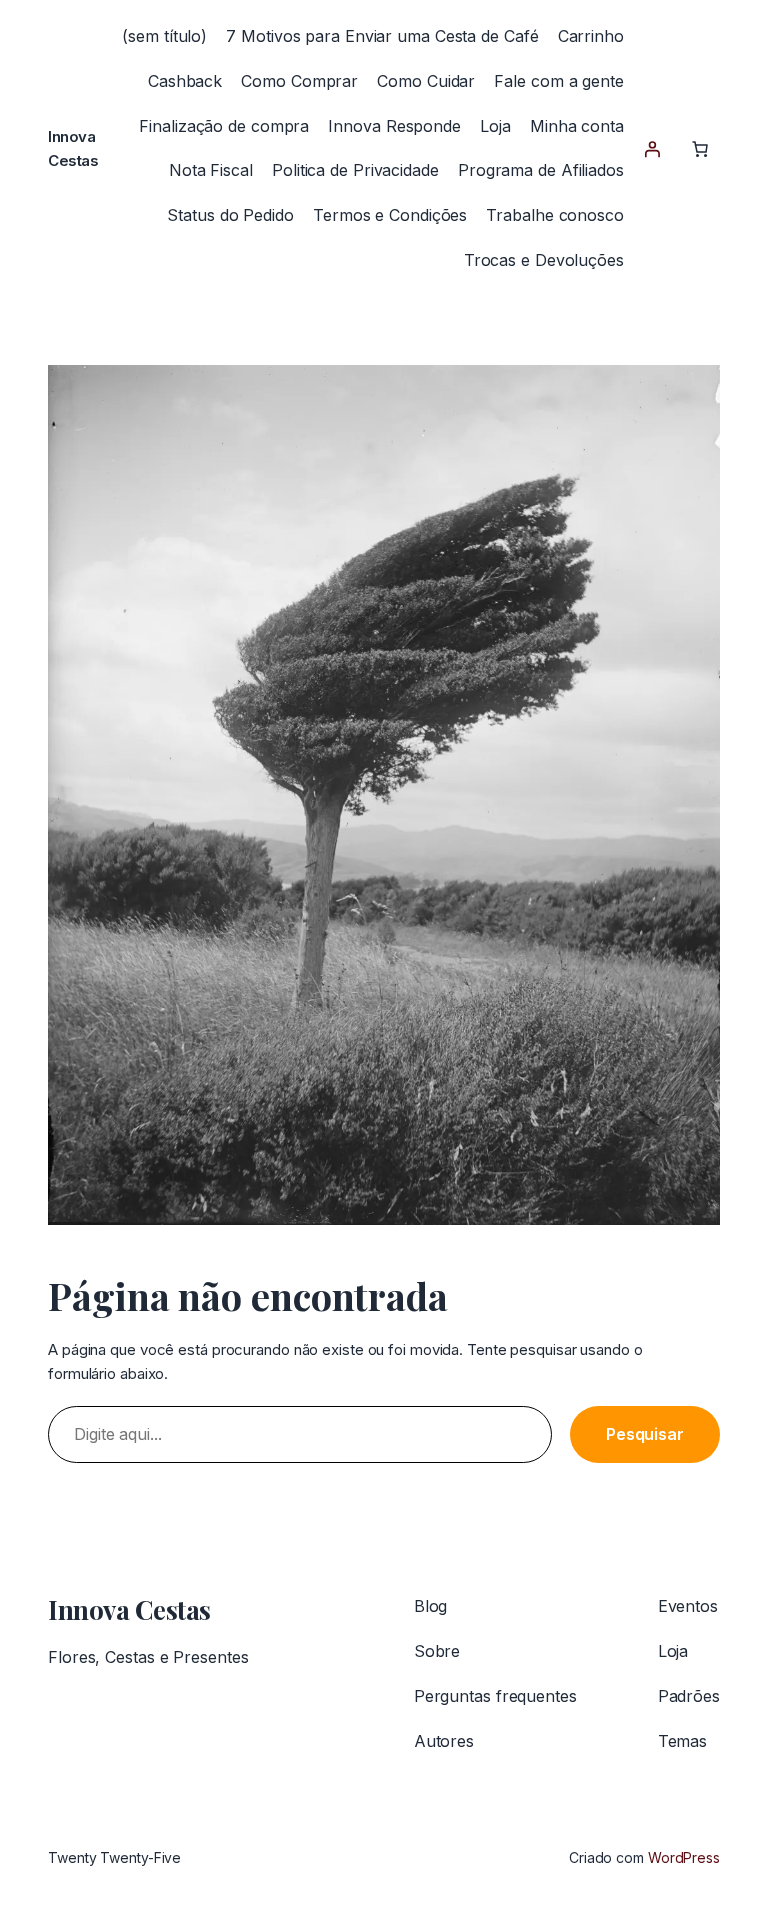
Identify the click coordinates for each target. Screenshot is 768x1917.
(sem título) (164, 36)
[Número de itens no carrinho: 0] (700, 149)
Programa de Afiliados (541, 170)
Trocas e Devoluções (544, 260)
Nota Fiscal (211, 170)
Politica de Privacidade (355, 170)
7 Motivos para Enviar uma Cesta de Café (382, 36)
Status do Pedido (230, 215)
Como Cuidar (426, 81)
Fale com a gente (558, 81)
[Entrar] (652, 149)
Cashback (185, 81)
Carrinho (591, 36)
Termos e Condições (390, 215)
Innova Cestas (129, 1609)
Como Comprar (299, 81)
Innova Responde (394, 126)
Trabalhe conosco (554, 215)
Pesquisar (645, 1434)
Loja (495, 126)
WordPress (684, 1857)
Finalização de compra (224, 126)
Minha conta (577, 126)
